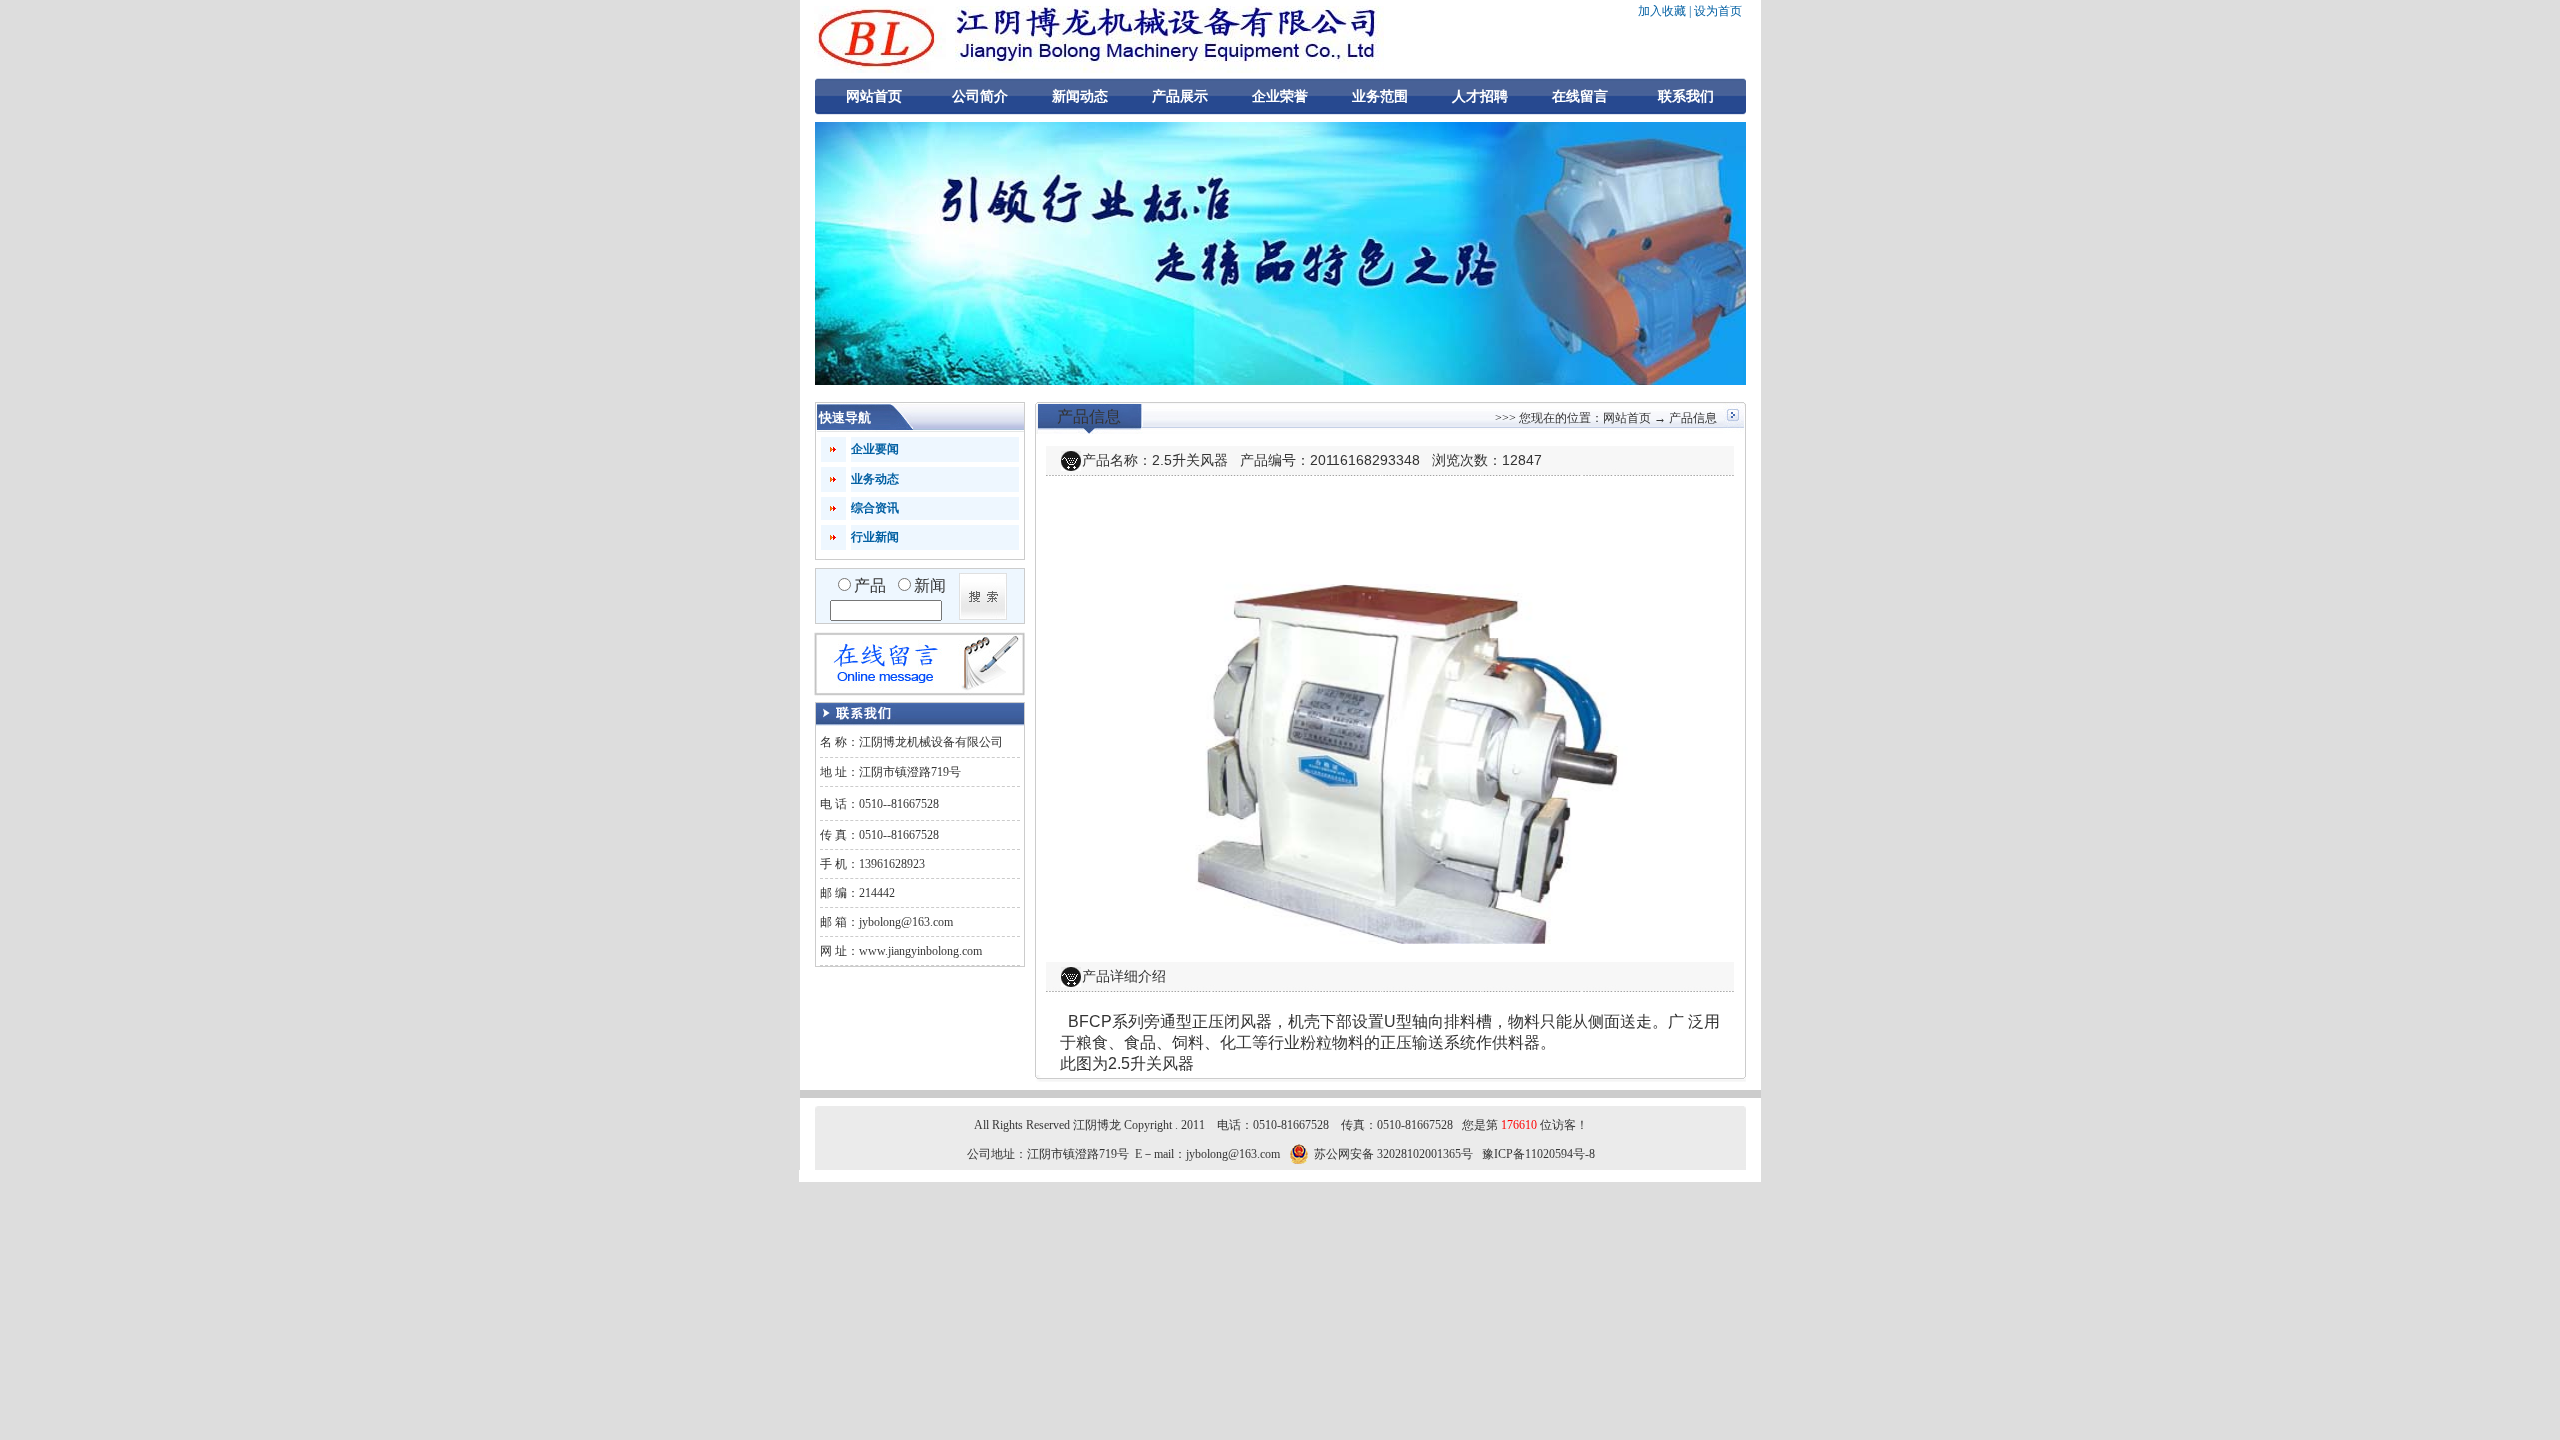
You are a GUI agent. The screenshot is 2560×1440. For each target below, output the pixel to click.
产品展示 (1180, 96)
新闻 (930, 585)
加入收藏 (1662, 11)
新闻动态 (1080, 96)
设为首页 (1718, 11)
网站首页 (874, 96)
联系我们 (1686, 96)
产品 (870, 585)
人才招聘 (1480, 96)
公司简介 (980, 96)
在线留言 (1580, 96)
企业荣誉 (1280, 96)
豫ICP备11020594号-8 (1538, 1154)
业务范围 (1380, 96)
